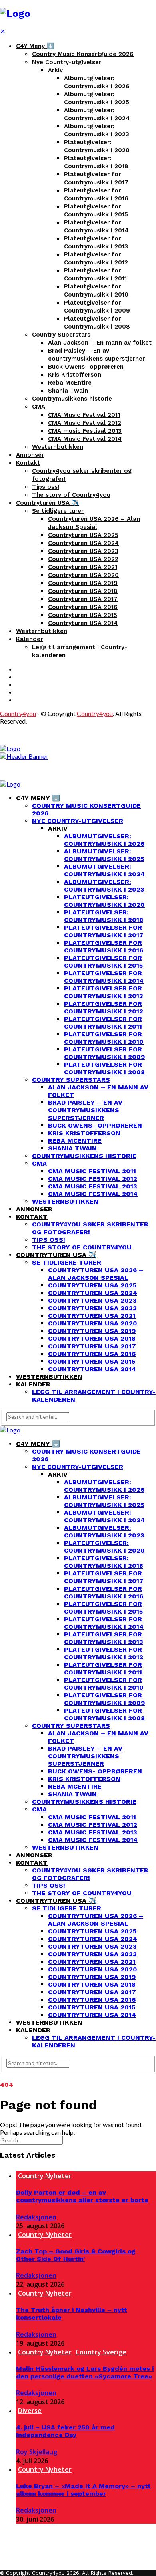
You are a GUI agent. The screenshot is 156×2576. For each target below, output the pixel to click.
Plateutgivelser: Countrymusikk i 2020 (104, 901)
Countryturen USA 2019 (83, 583)
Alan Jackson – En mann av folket (100, 343)
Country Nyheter (45, 2176)
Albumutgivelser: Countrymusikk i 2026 (104, 840)
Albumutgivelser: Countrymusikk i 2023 (104, 886)
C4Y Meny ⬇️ (35, 46)
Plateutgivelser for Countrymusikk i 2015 (103, 962)
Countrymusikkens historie (72, 399)
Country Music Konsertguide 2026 (83, 54)
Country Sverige (101, 2352)
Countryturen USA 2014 (83, 623)
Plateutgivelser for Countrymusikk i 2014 (104, 977)
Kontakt (28, 463)
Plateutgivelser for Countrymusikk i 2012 (104, 1007)
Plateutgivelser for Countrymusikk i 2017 (104, 931)
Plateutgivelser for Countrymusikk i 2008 (104, 1068)
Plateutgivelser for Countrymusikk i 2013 (104, 992)
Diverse (30, 2411)
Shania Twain (68, 391)
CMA (39, 407)
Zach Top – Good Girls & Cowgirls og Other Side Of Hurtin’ (76, 2255)
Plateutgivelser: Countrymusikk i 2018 (104, 916)
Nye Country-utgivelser (67, 62)
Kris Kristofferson (75, 375)
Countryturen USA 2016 (83, 607)
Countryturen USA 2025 (83, 535)
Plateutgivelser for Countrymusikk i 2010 (104, 1038)
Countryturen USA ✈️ (48, 503)
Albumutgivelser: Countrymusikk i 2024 (104, 870)
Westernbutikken (58, 447)
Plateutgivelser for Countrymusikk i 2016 (104, 946)
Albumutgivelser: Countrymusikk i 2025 (104, 855)
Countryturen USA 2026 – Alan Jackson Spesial (96, 1274)
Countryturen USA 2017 (83, 599)
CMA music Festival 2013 (85, 431)
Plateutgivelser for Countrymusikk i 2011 (103, 1023)
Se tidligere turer (58, 511)
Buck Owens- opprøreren (86, 367)
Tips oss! (46, 487)
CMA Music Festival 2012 (85, 423)
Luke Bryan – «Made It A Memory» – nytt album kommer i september (83, 2490)
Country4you (18, 713)
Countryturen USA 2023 (83, 551)
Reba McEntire (70, 383)
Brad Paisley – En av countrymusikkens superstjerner (85, 1110)
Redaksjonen (36, 2217)
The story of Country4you (71, 495)
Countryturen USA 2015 (83, 615)
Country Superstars (61, 335)
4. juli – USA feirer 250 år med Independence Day (65, 2431)
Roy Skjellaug (37, 2452)
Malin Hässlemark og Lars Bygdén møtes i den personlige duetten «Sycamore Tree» (85, 2372)
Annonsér (30, 455)
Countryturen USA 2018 (83, 591)
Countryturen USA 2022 (83, 559)
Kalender (29, 639)
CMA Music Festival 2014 (85, 439)
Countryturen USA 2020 (83, 575)
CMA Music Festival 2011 (84, 415)
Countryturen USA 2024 (83, 543)
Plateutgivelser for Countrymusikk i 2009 (104, 1053)
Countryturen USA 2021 (83, 567)
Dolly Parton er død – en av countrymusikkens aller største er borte (82, 2196)
